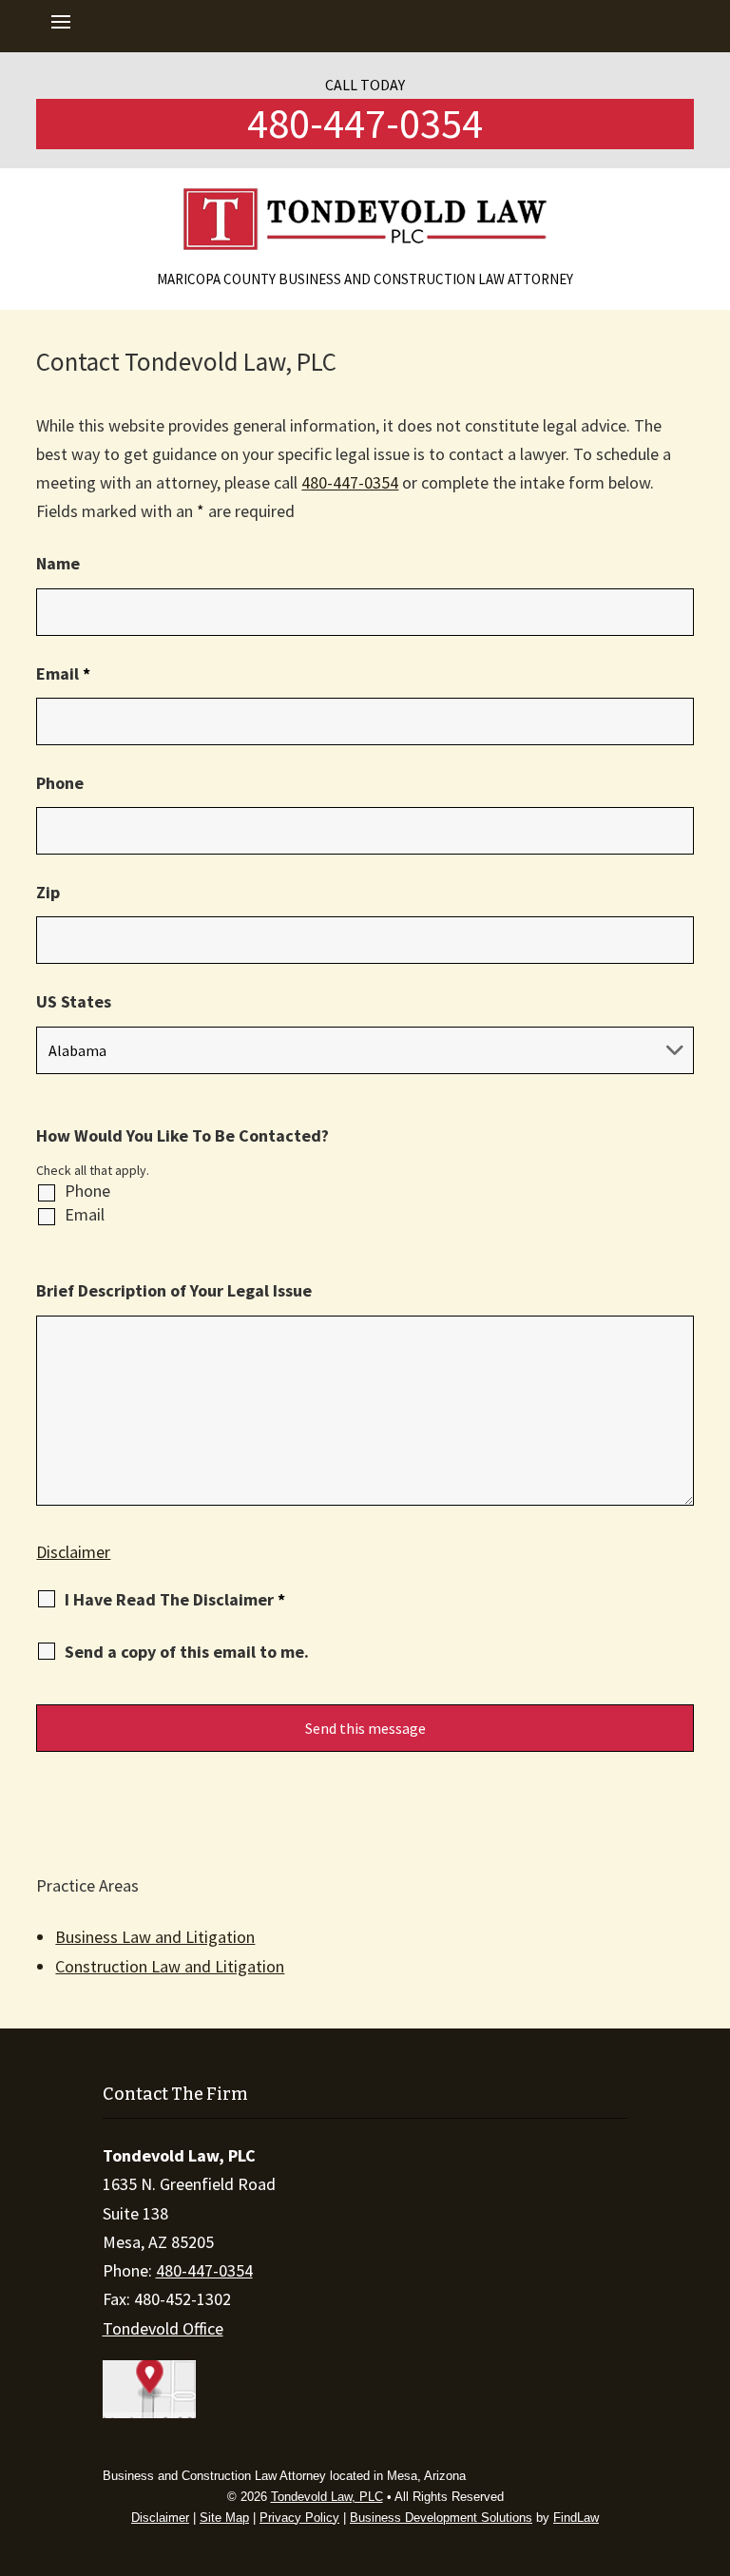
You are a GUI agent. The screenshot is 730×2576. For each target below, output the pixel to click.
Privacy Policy (299, 2518)
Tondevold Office (163, 2328)
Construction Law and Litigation (170, 1966)
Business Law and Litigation (155, 1937)
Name (58, 563)
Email (63, 673)
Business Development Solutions (441, 2518)
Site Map (224, 2518)
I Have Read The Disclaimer (175, 1600)
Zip (48, 892)
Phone (60, 783)
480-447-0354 (365, 123)
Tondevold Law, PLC (327, 2497)
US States (74, 1001)
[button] (62, 27)
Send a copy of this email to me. (187, 1652)
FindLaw (576, 2518)
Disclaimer (73, 1552)
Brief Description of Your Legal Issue (174, 1290)
